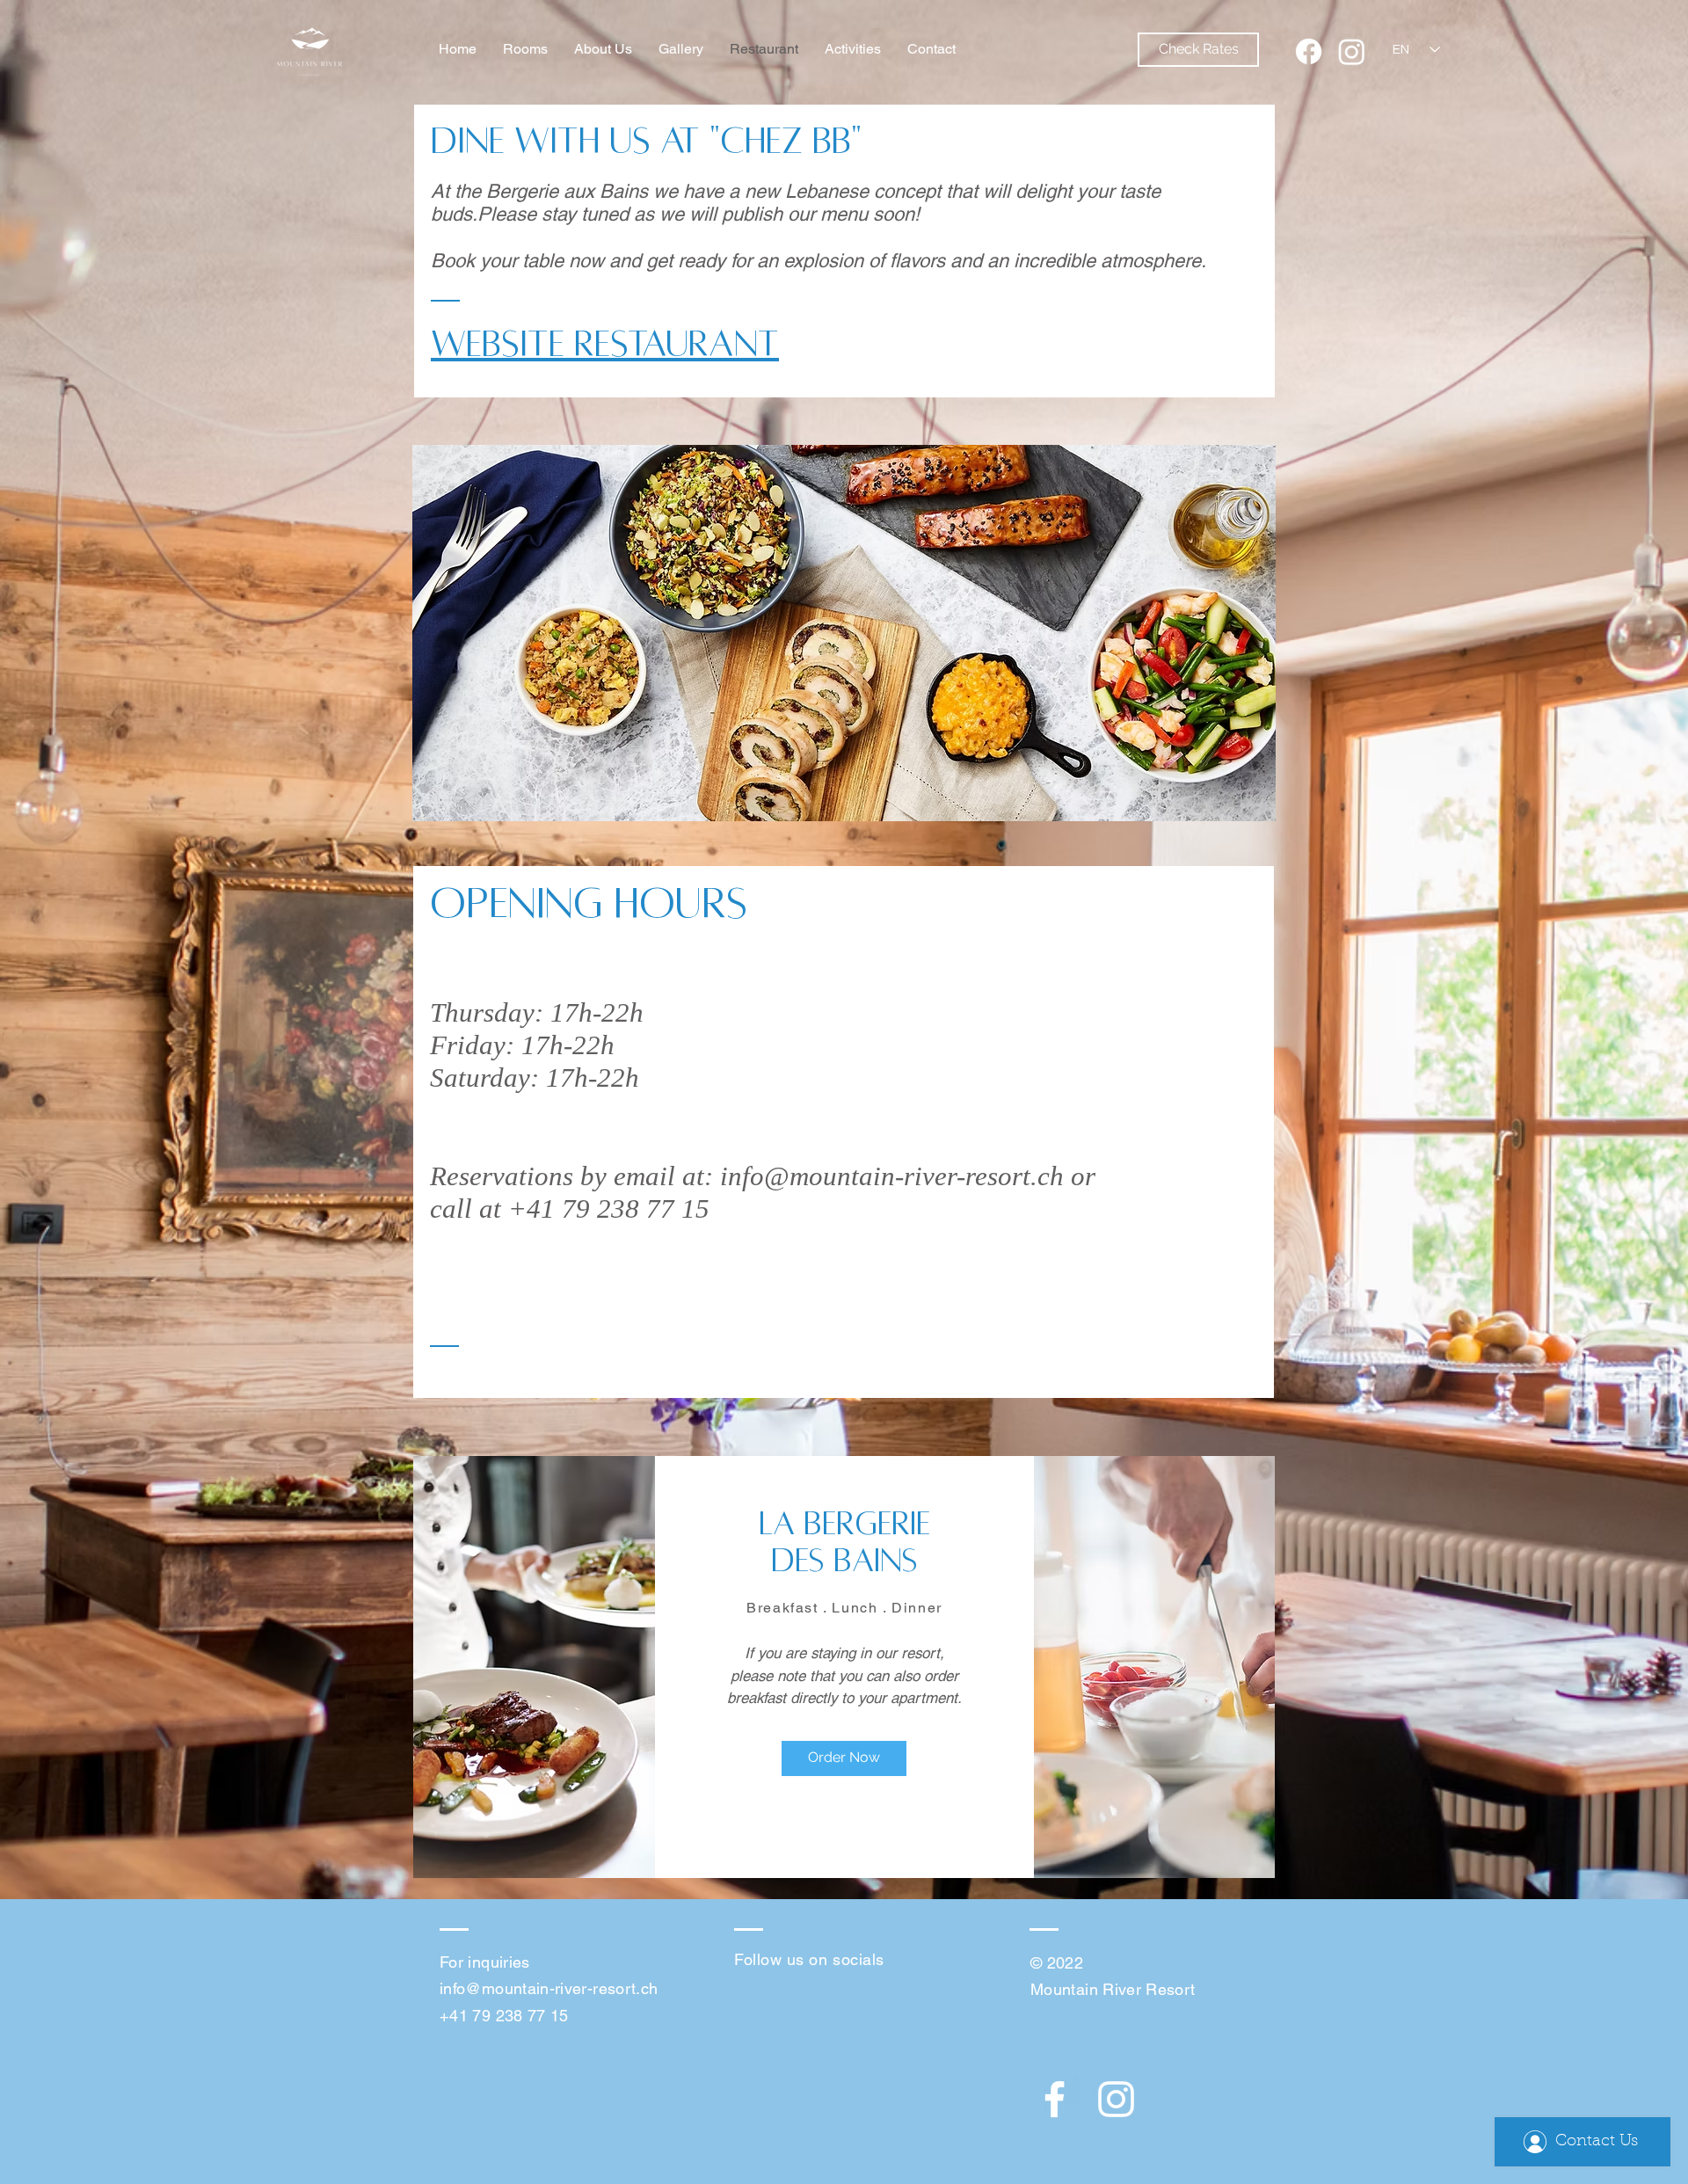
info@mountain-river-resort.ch (892, 1176)
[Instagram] (1352, 51)
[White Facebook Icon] (1055, 2099)
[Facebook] (1309, 51)
